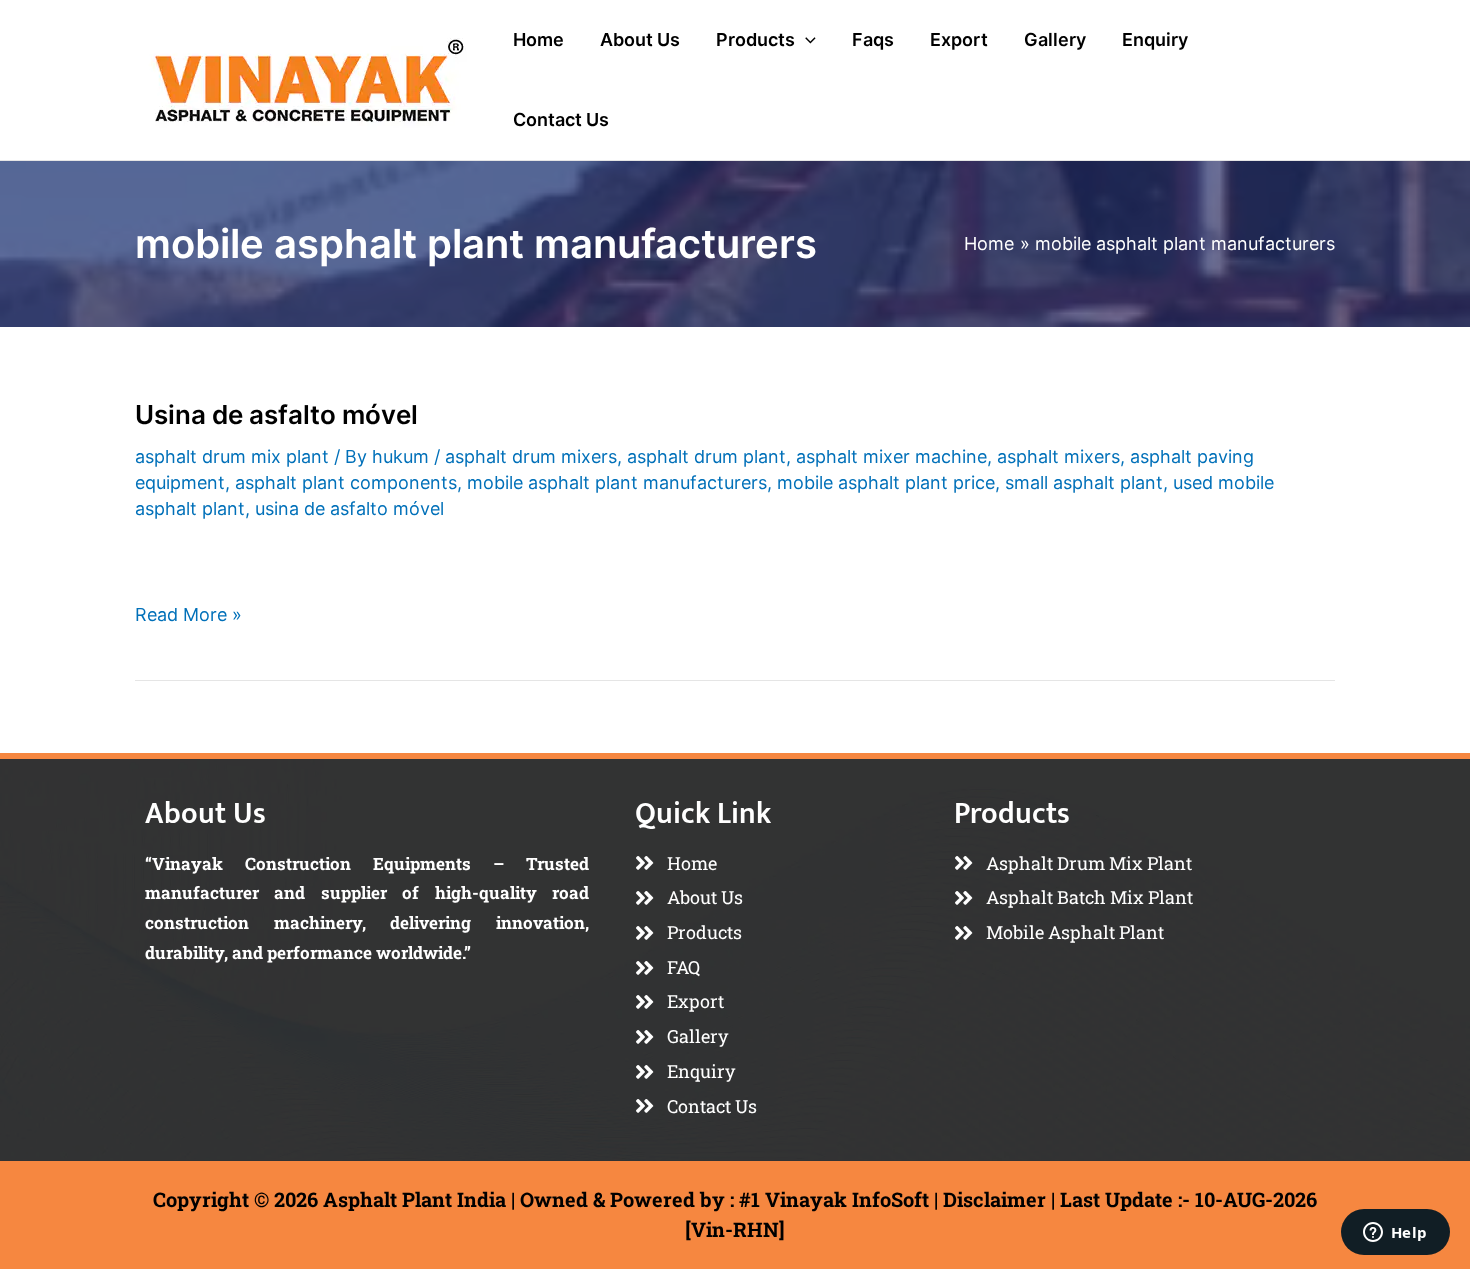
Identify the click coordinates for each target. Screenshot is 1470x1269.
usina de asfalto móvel (349, 508)
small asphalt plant (1084, 482)
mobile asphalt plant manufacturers (617, 482)
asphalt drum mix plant (232, 456)
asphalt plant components (346, 482)
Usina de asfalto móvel (276, 414)
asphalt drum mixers (531, 456)
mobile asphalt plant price (886, 482)
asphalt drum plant (706, 456)
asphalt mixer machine (891, 456)
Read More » (188, 612)
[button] (805, 40)
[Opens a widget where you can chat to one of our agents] (1395, 1234)
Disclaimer (994, 1199)
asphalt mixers (1058, 456)
